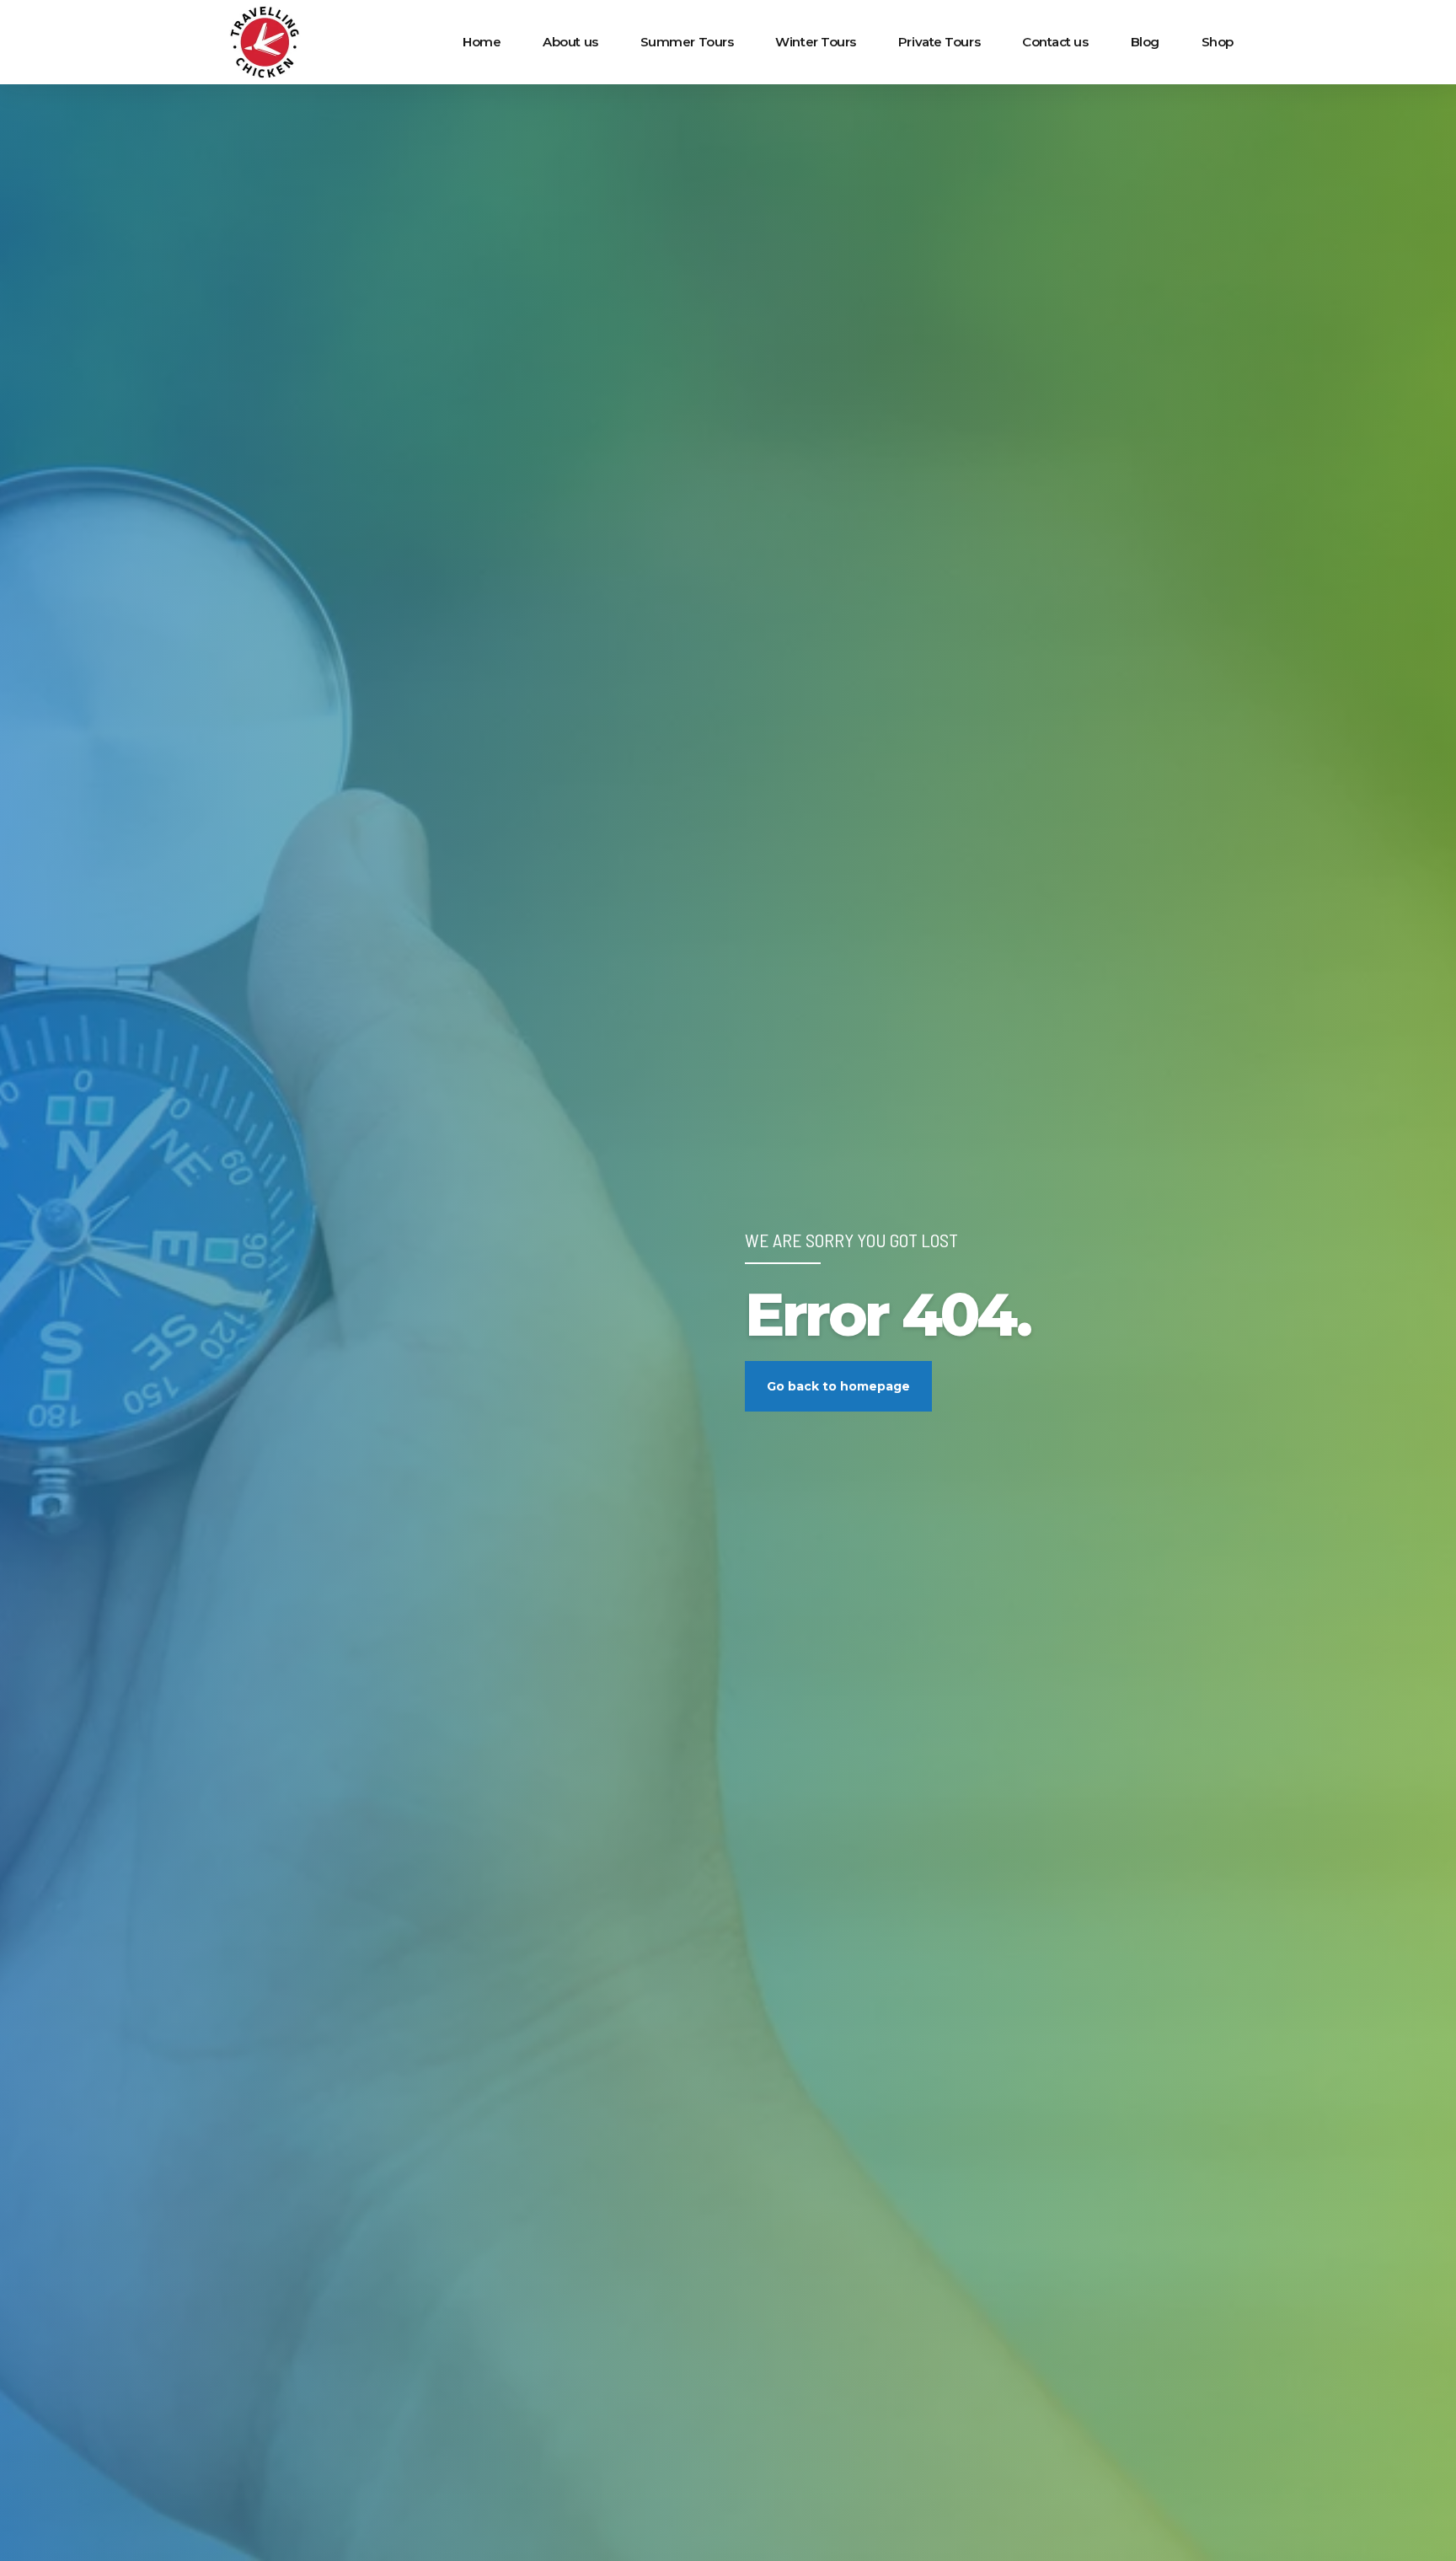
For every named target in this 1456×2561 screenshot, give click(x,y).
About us (570, 42)
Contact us (1055, 42)
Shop (1218, 42)
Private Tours (939, 42)
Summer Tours (687, 42)
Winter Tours (816, 42)
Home (482, 42)
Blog (1145, 42)
